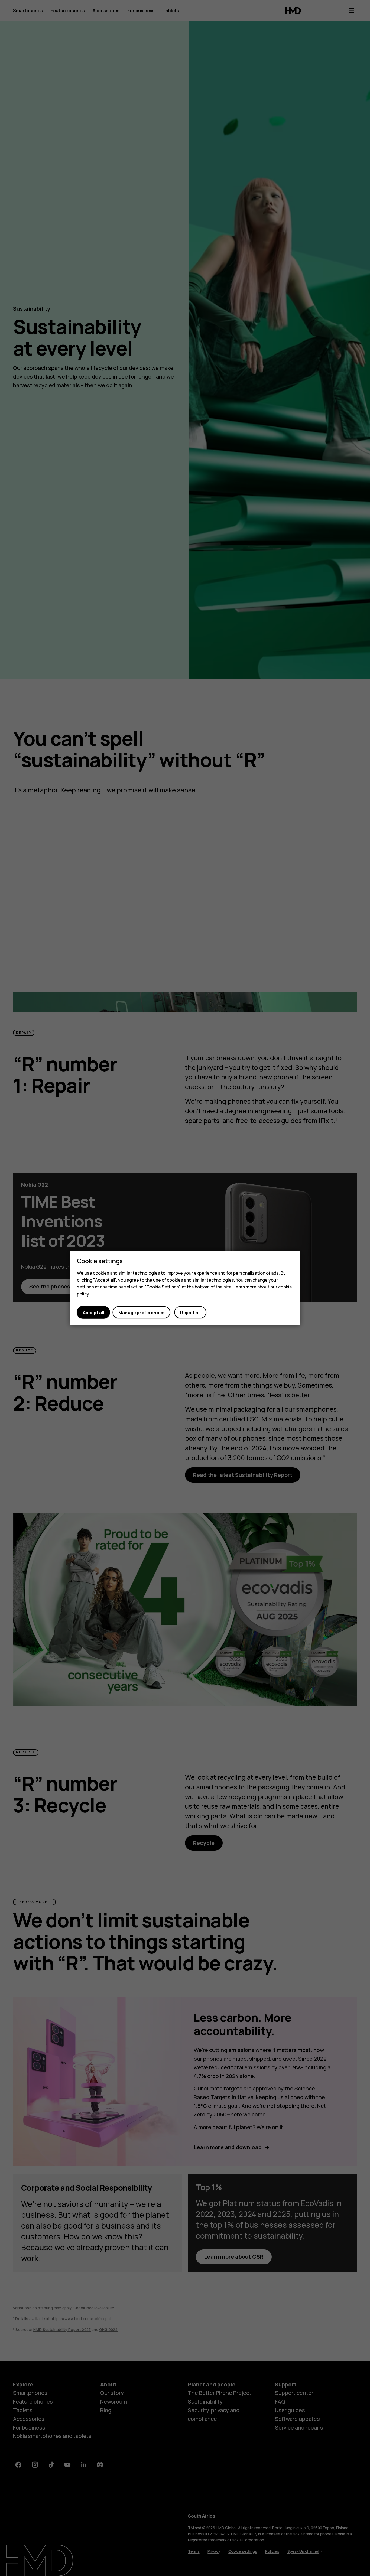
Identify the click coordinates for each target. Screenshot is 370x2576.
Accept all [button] (93, 1312)
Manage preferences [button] (141, 1312)
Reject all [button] (190, 1312)
